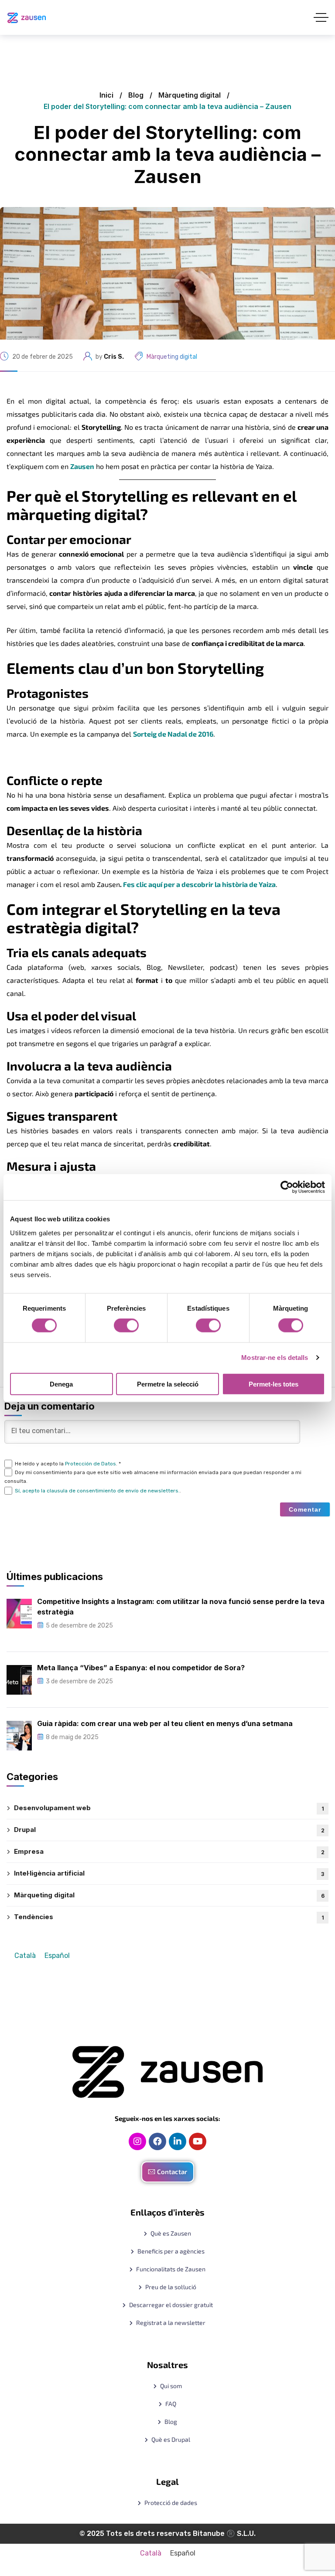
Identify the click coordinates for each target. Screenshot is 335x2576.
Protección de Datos (91, 1464)
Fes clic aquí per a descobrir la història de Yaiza (199, 884)
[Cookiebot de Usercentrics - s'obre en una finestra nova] (287, 1187)
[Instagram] (137, 2141)
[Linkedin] (178, 2141)
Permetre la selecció (168, 1384)
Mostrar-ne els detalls (275, 1358)
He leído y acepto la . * (68, 1464)
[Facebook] (157, 2141)
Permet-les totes (273, 1384)
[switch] (126, 1325)
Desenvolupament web (169, 1808)
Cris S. (114, 357)
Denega (61, 1384)
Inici (106, 95)
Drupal (169, 1830)
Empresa (169, 1851)
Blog (136, 95)
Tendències (169, 1917)
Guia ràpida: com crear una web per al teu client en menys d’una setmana (165, 1723)
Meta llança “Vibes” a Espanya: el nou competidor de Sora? (141, 1668)
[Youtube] (198, 2141)
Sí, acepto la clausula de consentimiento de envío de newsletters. (97, 1491)
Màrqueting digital (190, 95)
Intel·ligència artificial (169, 1873)
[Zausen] (27, 18)
